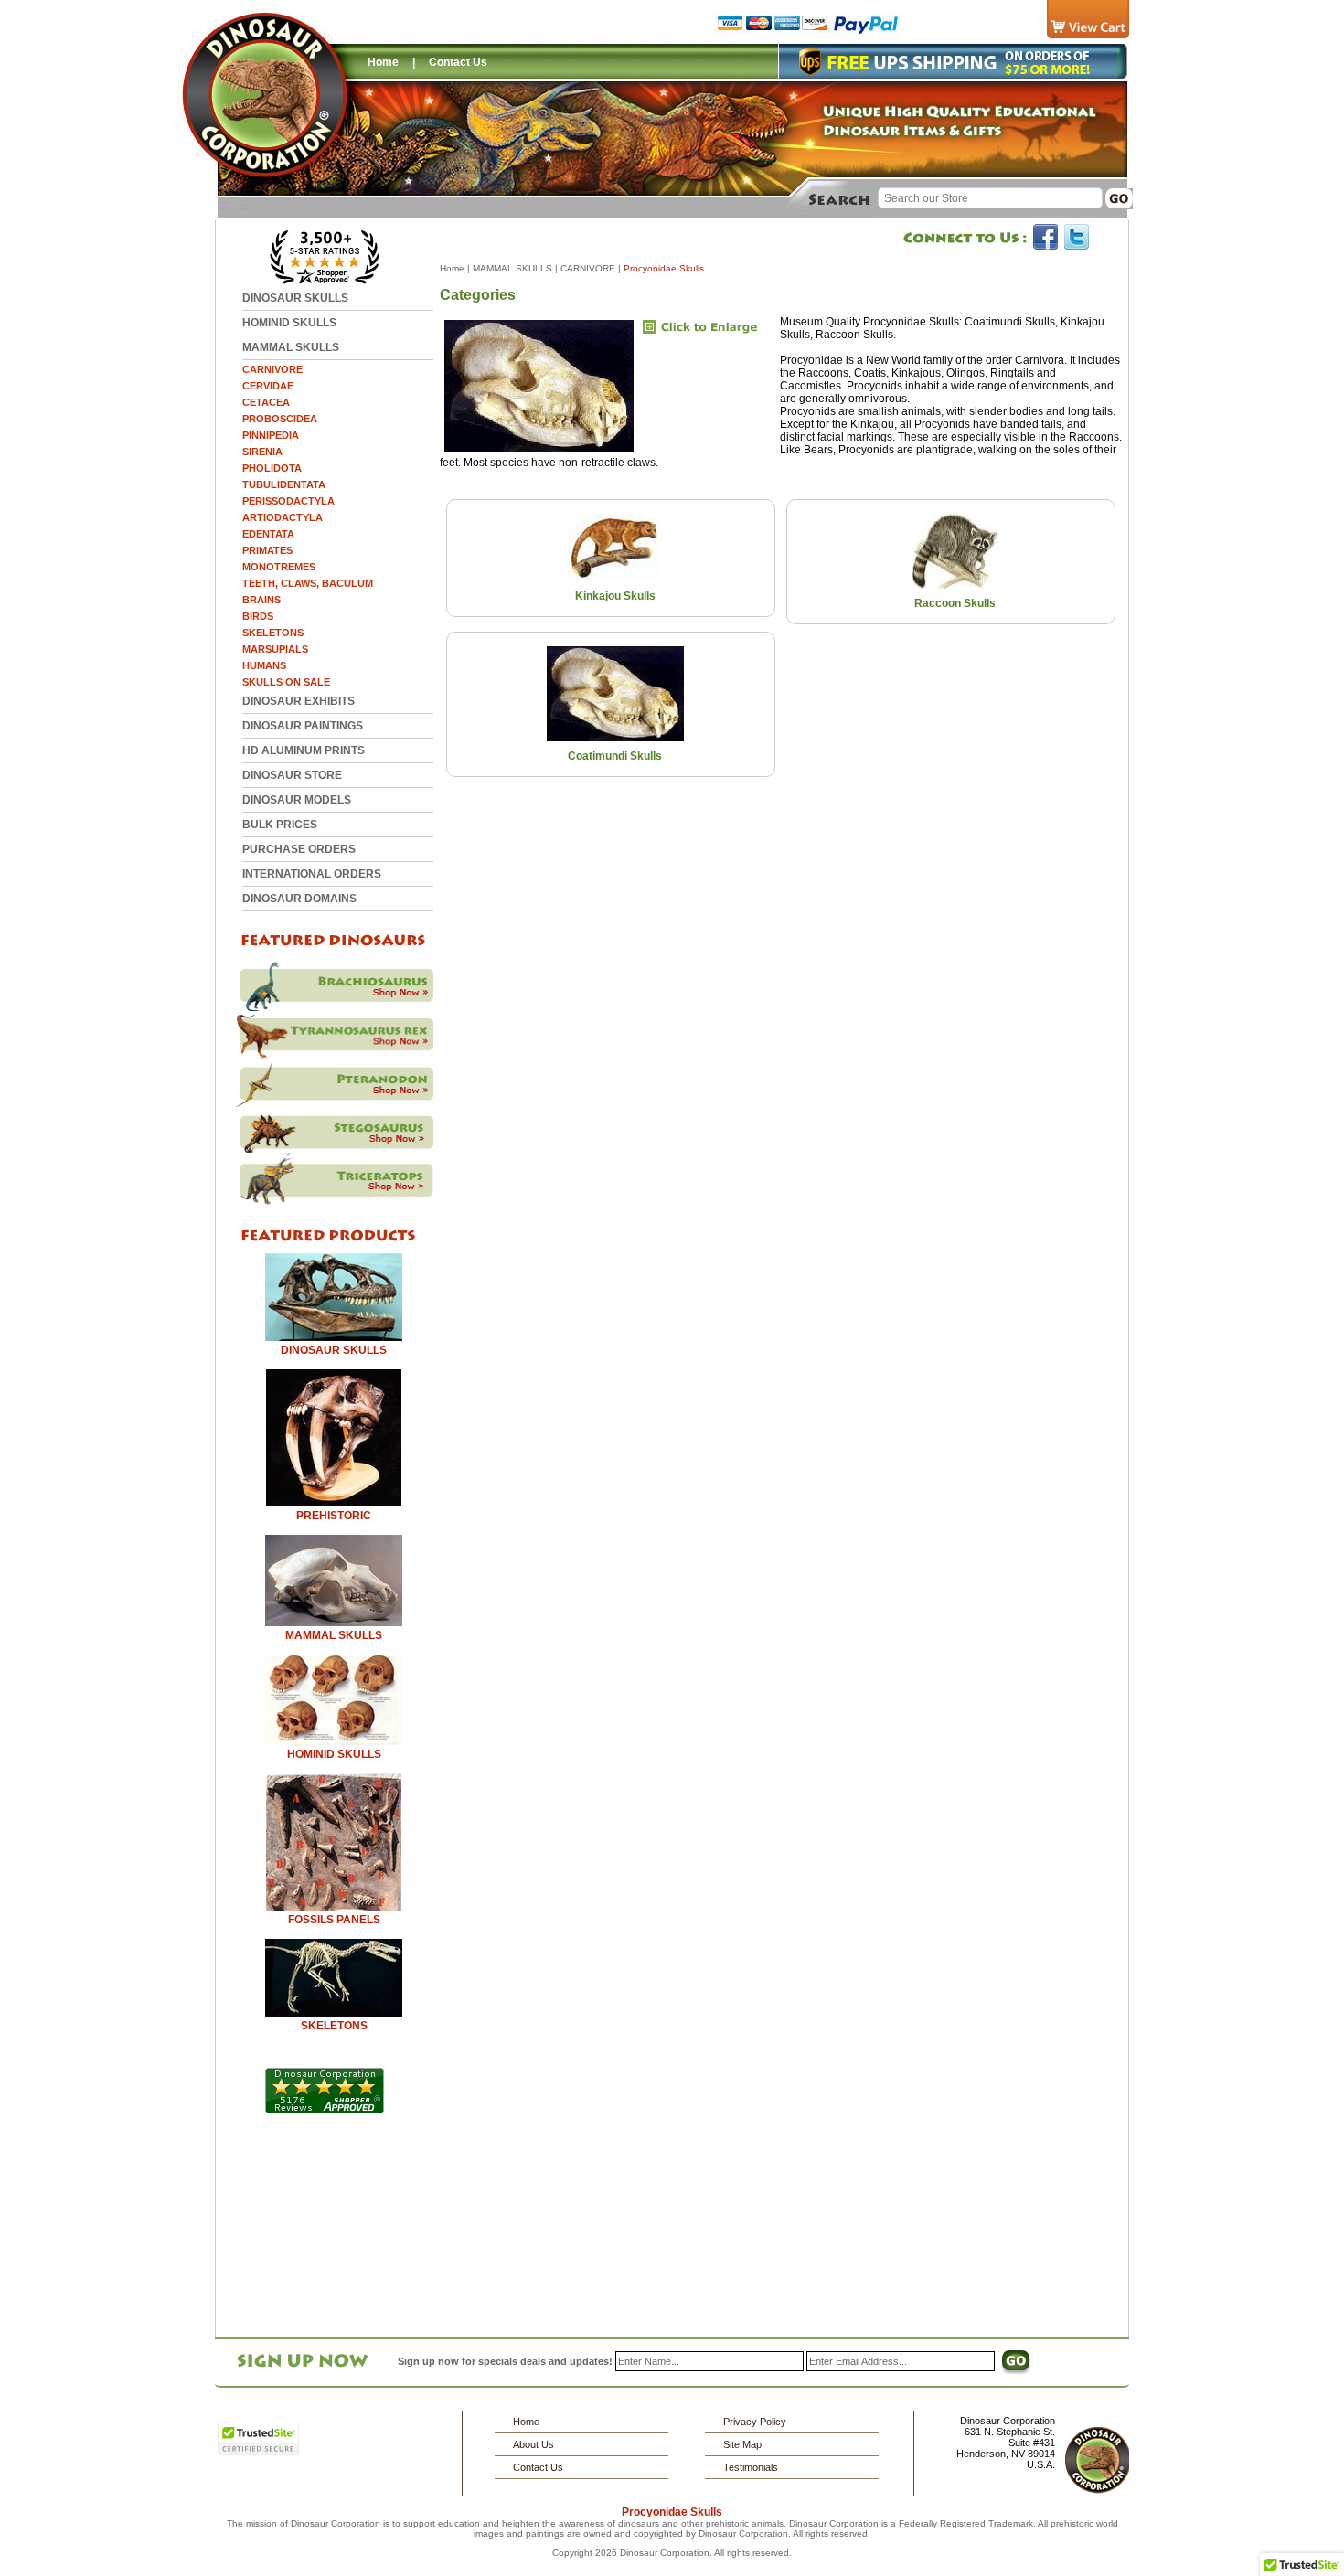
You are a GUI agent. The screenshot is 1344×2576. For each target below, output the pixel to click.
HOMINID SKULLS (289, 323)
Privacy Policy (755, 2422)
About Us (533, 2444)
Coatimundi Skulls (615, 756)
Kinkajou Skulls (615, 596)
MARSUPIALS (275, 649)
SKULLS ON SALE (286, 682)
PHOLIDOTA (272, 468)
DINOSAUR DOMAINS (299, 899)
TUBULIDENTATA (284, 484)
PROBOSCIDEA (280, 419)
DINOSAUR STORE (292, 775)
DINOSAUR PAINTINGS (303, 726)
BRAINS (261, 600)
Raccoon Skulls (955, 603)
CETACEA (266, 402)
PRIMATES (267, 550)
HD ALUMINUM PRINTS (304, 750)
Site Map (742, 2444)
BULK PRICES (280, 825)
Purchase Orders (299, 849)
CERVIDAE (268, 386)
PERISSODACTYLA (288, 501)
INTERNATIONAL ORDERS (312, 874)
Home (383, 62)
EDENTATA (268, 534)
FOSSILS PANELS (334, 1920)
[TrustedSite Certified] (258, 2438)
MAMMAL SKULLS (291, 347)
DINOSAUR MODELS (297, 800)
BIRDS (258, 616)
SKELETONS (273, 633)
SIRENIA (262, 452)
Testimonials (751, 2467)
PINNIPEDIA (271, 435)
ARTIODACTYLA (283, 517)
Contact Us (458, 62)
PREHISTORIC (334, 1516)
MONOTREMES (279, 567)
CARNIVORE (272, 369)
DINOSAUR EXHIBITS (299, 701)
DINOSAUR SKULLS (295, 298)
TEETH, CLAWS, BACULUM (308, 583)
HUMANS (264, 665)
